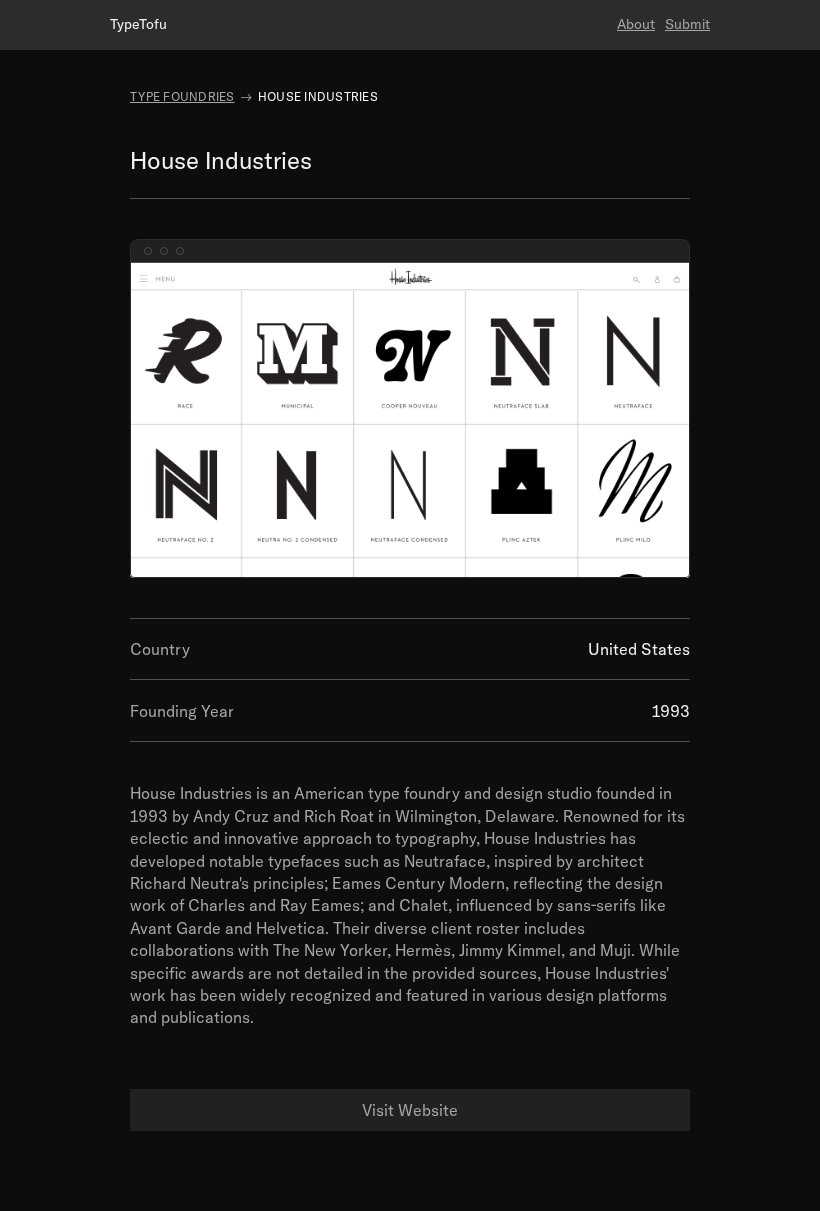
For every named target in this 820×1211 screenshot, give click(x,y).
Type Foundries (182, 96)
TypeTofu (138, 24)
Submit (687, 24)
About (636, 24)
